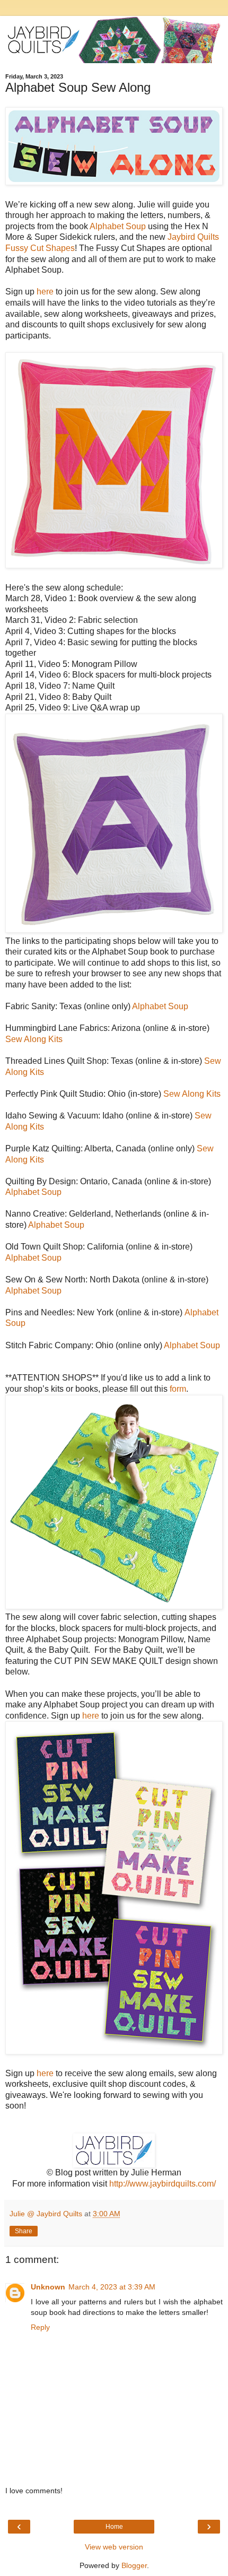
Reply (40, 2327)
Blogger (134, 2565)
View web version (114, 2547)
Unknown (48, 2287)
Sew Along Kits (34, 1039)
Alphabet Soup (118, 226)
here (45, 292)
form (178, 1389)
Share (24, 2231)
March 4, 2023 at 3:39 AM (112, 2287)
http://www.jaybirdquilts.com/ (163, 2184)
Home (114, 2527)
